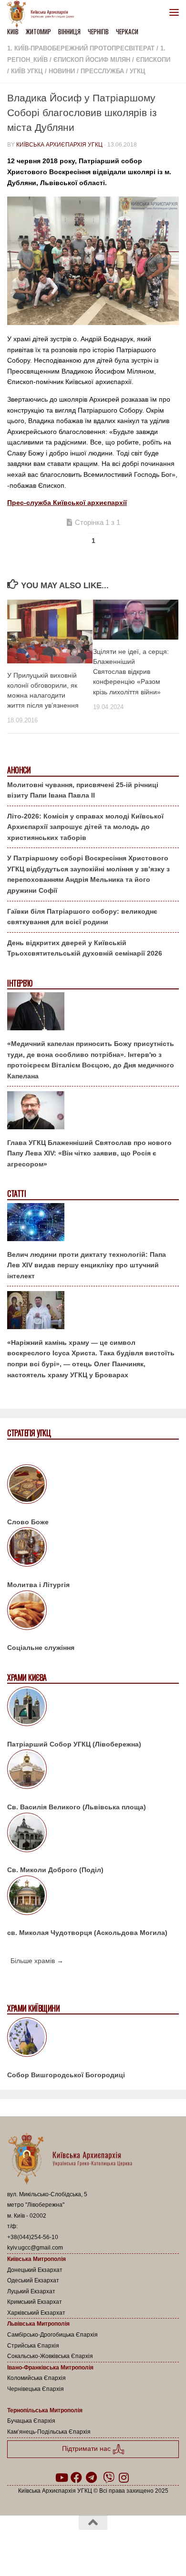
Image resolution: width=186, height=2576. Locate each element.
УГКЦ (138, 71)
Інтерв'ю (20, 983)
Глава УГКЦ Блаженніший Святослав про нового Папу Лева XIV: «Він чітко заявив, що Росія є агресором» (89, 1153)
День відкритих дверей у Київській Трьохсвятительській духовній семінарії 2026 (85, 948)
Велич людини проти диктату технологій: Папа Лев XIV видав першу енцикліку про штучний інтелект (87, 1265)
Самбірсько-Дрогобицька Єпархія (52, 2335)
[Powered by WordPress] (62, 2547)
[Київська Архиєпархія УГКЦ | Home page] (43, 14)
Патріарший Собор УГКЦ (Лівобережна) (74, 1744)
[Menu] (174, 12)
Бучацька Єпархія (31, 2421)
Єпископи (153, 60)
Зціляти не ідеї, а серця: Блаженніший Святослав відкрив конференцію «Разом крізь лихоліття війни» (131, 672)
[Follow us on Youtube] (61, 2477)
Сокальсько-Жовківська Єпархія (50, 2356)
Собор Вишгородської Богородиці (66, 2075)
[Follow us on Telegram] (92, 2477)
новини (62, 71)
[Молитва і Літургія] (93, 1549)
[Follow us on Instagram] (124, 2477)
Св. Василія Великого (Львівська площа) (77, 1807)
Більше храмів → (37, 1961)
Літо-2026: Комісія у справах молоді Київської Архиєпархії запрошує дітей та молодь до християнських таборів (85, 827)
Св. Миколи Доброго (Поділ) (55, 1870)
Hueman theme (139, 2547)
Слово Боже (28, 1522)
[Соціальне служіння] (93, 1612)
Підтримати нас (87, 2448)
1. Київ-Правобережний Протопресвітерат (81, 48)
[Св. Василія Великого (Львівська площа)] (93, 1771)
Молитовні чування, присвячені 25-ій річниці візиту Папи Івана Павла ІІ (83, 790)
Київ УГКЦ (27, 71)
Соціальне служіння (41, 1648)
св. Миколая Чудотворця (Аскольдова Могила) (87, 1933)
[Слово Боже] (93, 1486)
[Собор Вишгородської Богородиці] (93, 2039)
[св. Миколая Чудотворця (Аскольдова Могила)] (93, 1897)
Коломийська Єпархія (36, 2378)
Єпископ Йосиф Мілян (92, 60)
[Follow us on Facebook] (76, 2477)
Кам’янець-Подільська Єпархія (49, 2432)
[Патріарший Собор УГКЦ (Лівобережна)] (93, 1708)
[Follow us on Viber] (109, 2477)
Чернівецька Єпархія (36, 2389)
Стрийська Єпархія (33, 2346)
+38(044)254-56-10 (33, 2237)
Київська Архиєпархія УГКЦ (59, 145)
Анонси (19, 770)
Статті (16, 1194)
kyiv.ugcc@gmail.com (35, 2248)
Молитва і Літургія (38, 1585)
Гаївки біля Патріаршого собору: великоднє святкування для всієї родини (82, 917)
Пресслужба (102, 71)
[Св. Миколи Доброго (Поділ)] (93, 1834)
